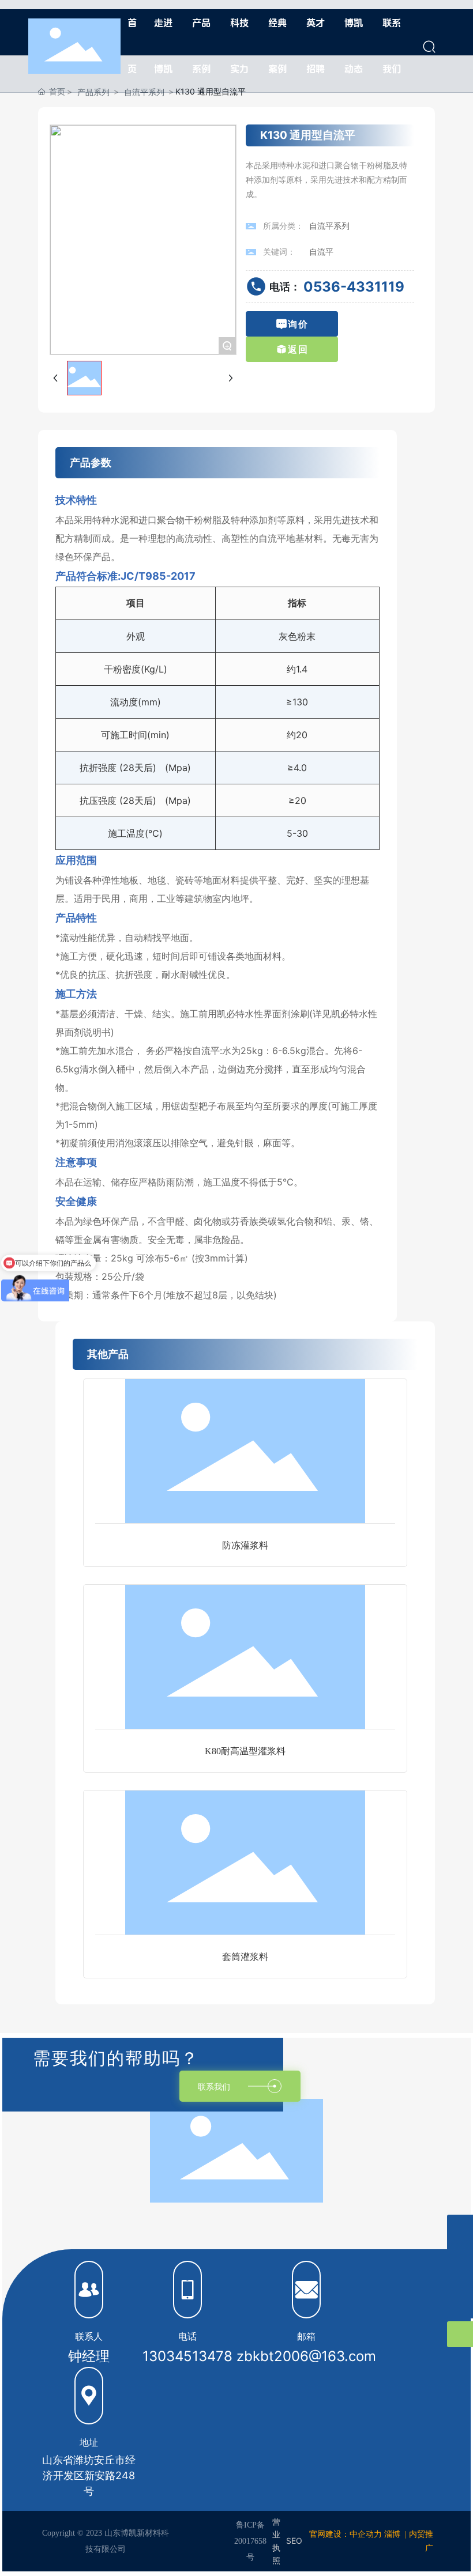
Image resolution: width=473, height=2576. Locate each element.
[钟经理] (460, 2254)
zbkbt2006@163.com (306, 2356)
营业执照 (276, 2541)
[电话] (460, 2280)
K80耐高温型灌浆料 (245, 1751)
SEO (294, 2541)
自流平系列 (329, 226)
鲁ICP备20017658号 (250, 2541)
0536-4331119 (354, 287)
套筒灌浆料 (245, 1957)
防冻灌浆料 (245, 1545)
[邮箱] (460, 2228)
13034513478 (187, 2356)
